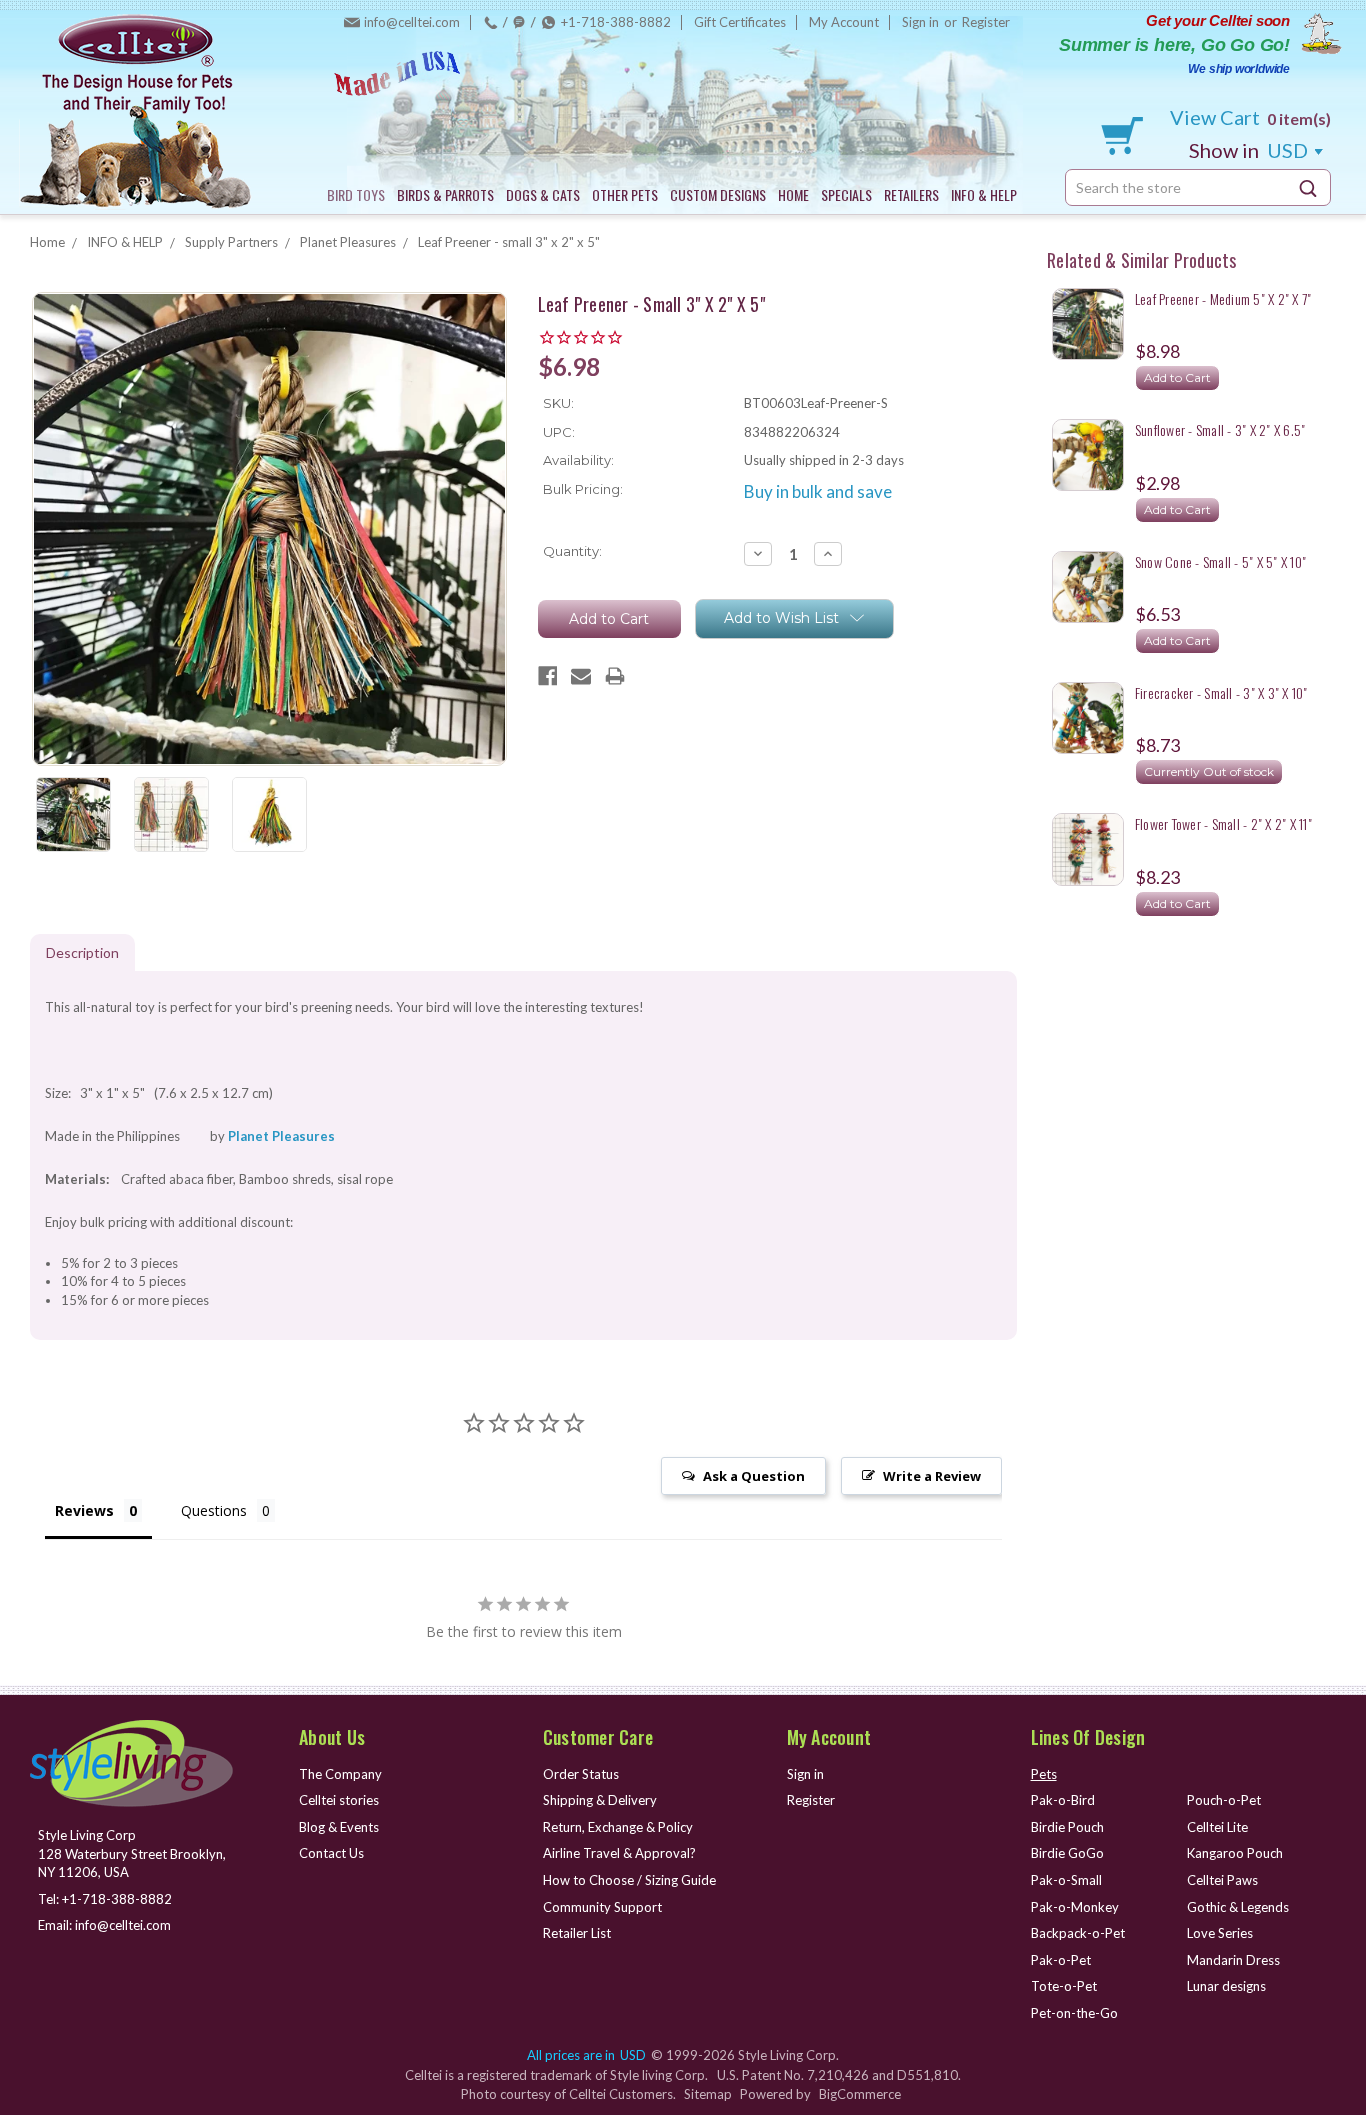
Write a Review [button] (932, 1476)
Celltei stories (339, 1800)
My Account (844, 22)
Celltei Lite (1217, 1827)
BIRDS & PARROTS (445, 194)
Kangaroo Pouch (1235, 1853)
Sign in (920, 22)
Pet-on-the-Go (1074, 2013)
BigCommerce (860, 2094)
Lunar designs (1226, 1986)
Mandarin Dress (1233, 1960)
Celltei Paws (1222, 1880)
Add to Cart (1177, 377)
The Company (340, 1774)
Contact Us (331, 1853)
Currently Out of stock (1209, 771)
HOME (793, 194)
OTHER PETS (625, 194)
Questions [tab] (214, 1510)
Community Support (602, 1907)
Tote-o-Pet (1064, 1986)
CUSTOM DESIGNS (718, 194)
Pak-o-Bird (1063, 1800)
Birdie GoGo (1067, 1853)
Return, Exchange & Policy (618, 1827)
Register (986, 22)
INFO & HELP (984, 194)
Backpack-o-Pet (1078, 1933)
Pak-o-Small (1066, 1880)
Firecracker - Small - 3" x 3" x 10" (1221, 692)
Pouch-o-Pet (1224, 1800)
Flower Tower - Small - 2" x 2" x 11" (1223, 823)
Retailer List (577, 1933)
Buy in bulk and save (818, 491)
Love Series (1220, 1933)
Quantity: (572, 551)
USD (1250, 150)
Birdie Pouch (1067, 1827)
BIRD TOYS (356, 194)
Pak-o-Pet (1061, 1960)
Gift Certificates (740, 22)
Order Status (581, 1774)
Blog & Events (339, 1827)
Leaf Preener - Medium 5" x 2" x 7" (1223, 298)
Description (82, 952)
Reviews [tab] (84, 1510)
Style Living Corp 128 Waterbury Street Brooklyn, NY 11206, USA (132, 1853)
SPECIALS (846, 194)
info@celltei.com (412, 22)
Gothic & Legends (1238, 1907)
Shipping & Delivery (600, 1800)
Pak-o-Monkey (1075, 1907)
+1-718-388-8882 (616, 22)
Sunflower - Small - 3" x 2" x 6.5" (1220, 429)
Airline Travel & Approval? (619, 1853)
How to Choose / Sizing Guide (629, 1880)
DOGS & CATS (543, 194)
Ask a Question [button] (754, 1476)
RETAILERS (911, 194)
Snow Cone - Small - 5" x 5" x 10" (1220, 561)
